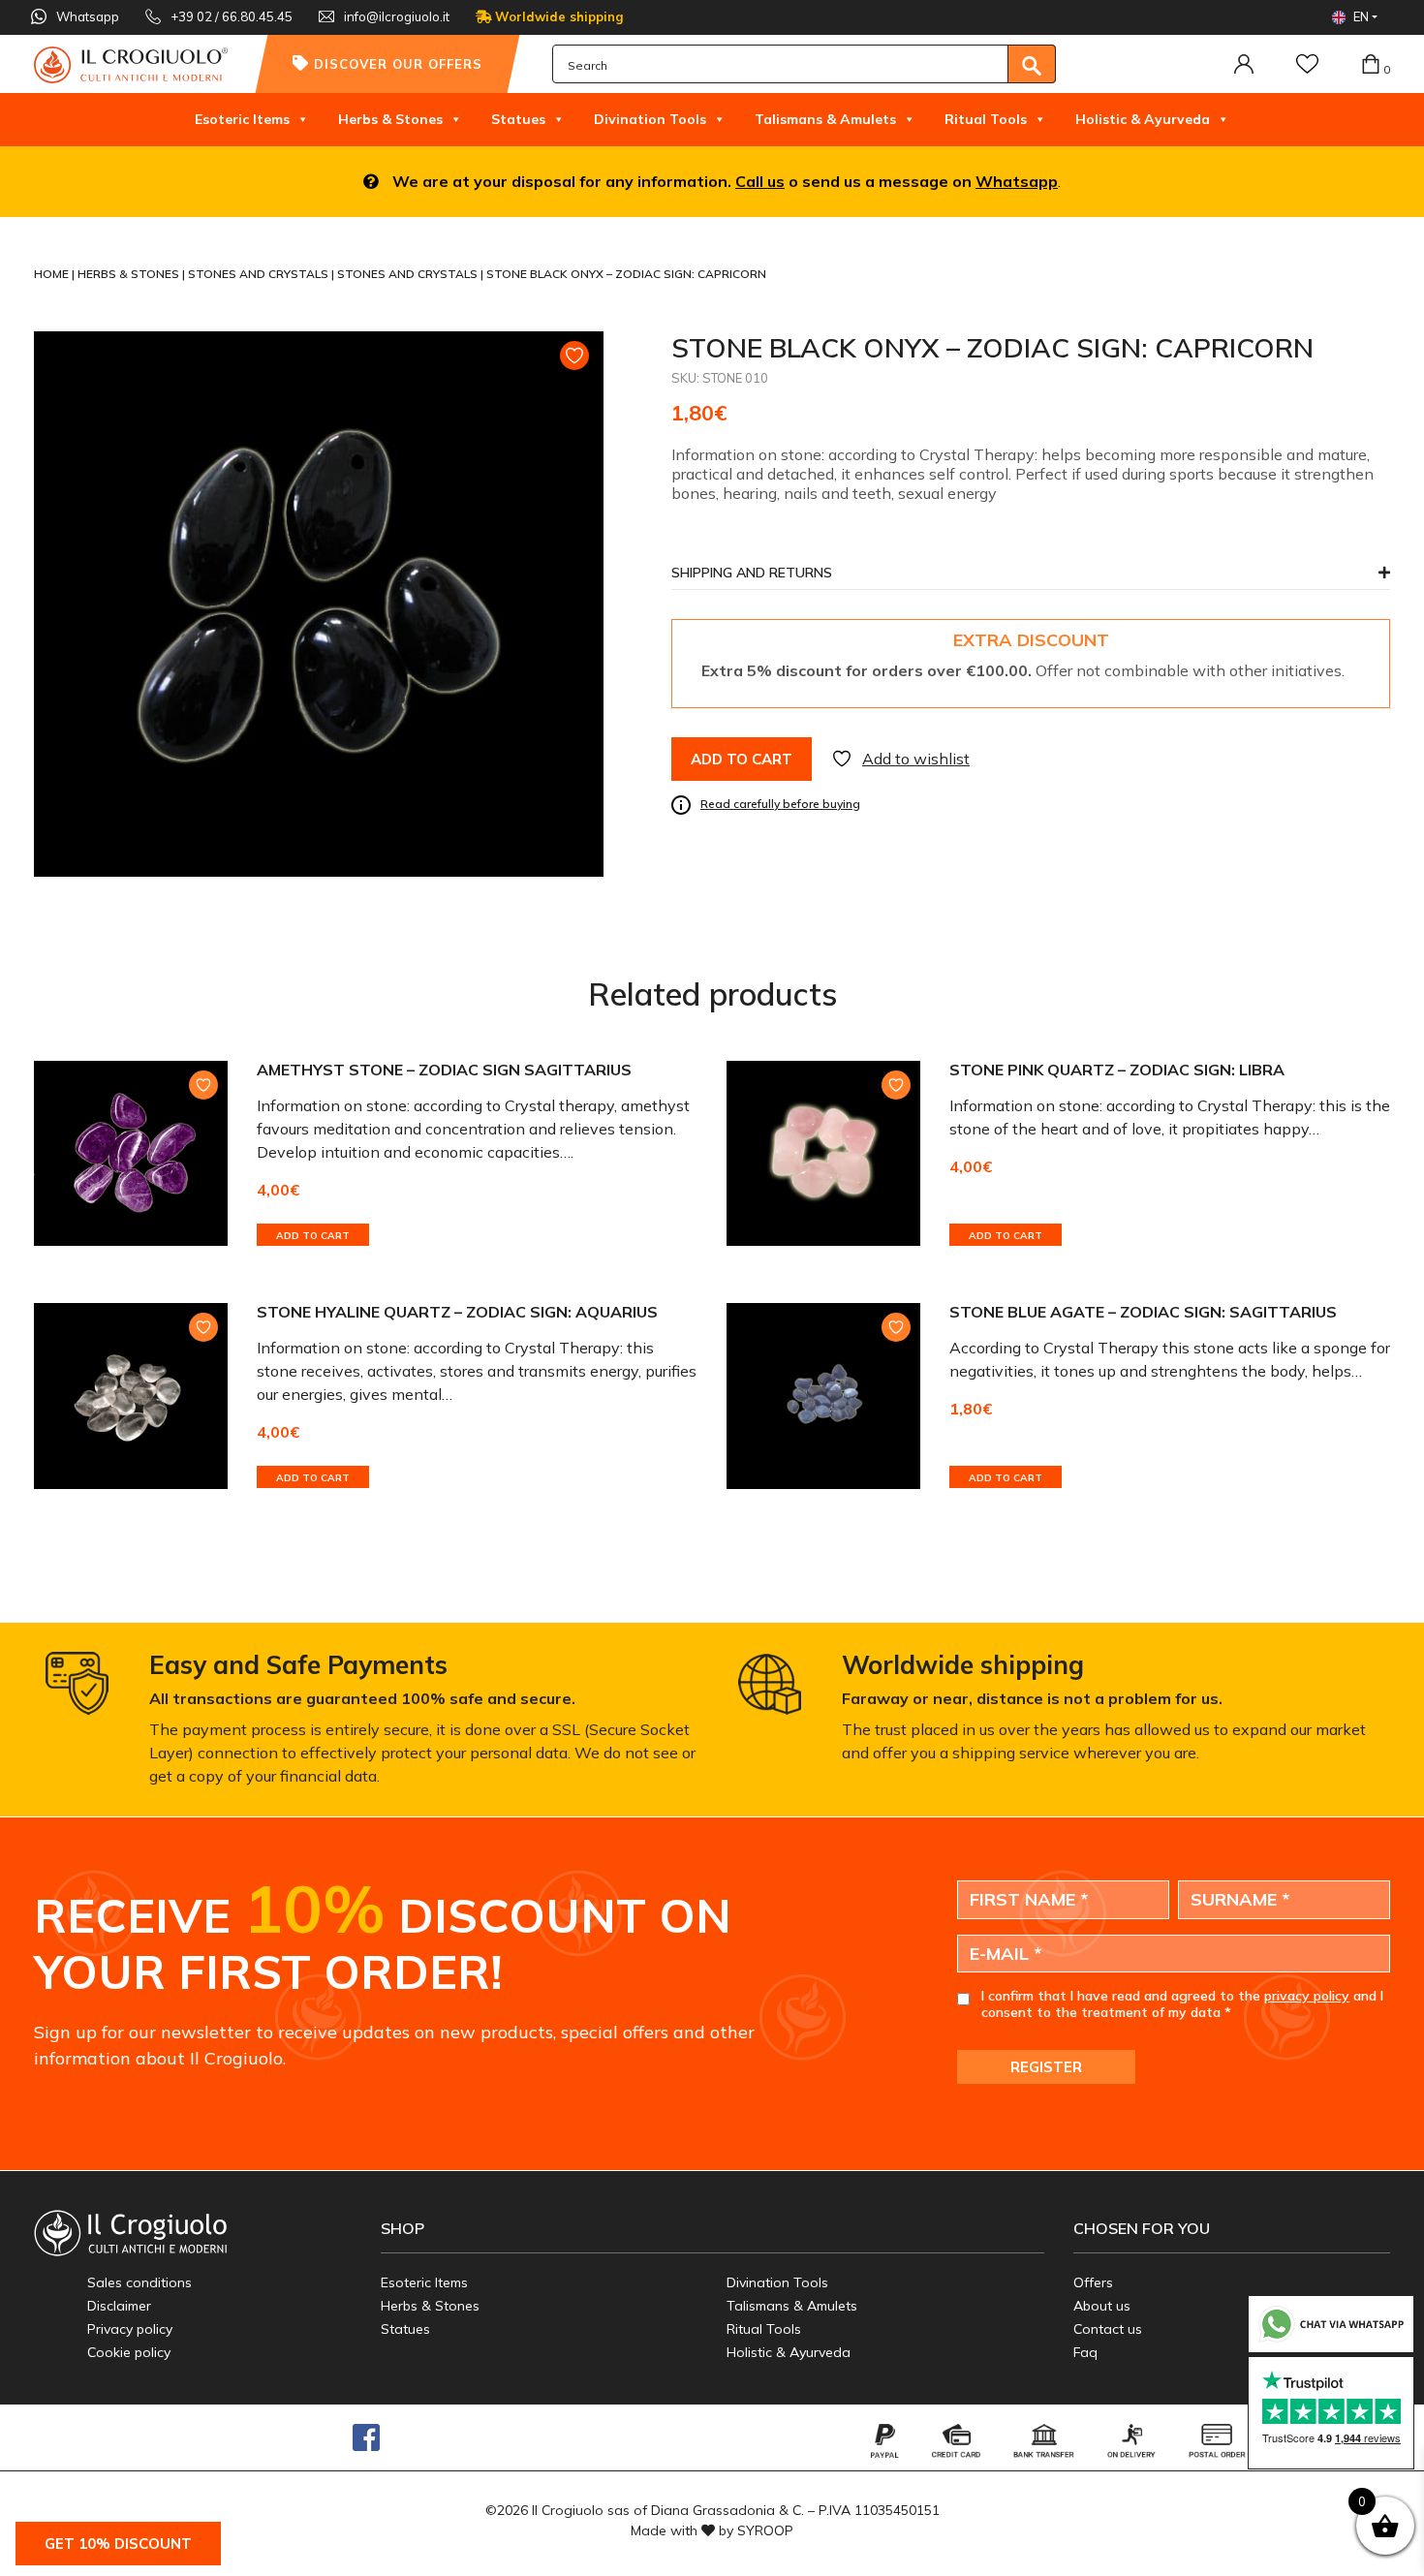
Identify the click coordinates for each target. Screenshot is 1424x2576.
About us (1102, 2306)
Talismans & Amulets (825, 119)
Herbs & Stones (390, 119)
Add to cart (742, 759)
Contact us (1108, 2329)
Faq (1085, 2352)
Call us (760, 181)
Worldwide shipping (557, 16)
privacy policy (1307, 1996)
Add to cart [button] (313, 1236)
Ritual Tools (986, 119)
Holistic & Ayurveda (1143, 119)
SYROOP (765, 2530)
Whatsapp (1017, 181)
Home (53, 274)
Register (1046, 2067)
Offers (1093, 2282)
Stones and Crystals (260, 274)
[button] (1031, 578)
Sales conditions (139, 2282)
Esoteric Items (242, 119)
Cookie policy (129, 2352)
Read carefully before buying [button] (780, 804)
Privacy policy (130, 2329)
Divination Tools (650, 119)
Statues (518, 119)
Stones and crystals (409, 274)
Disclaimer (119, 2306)
